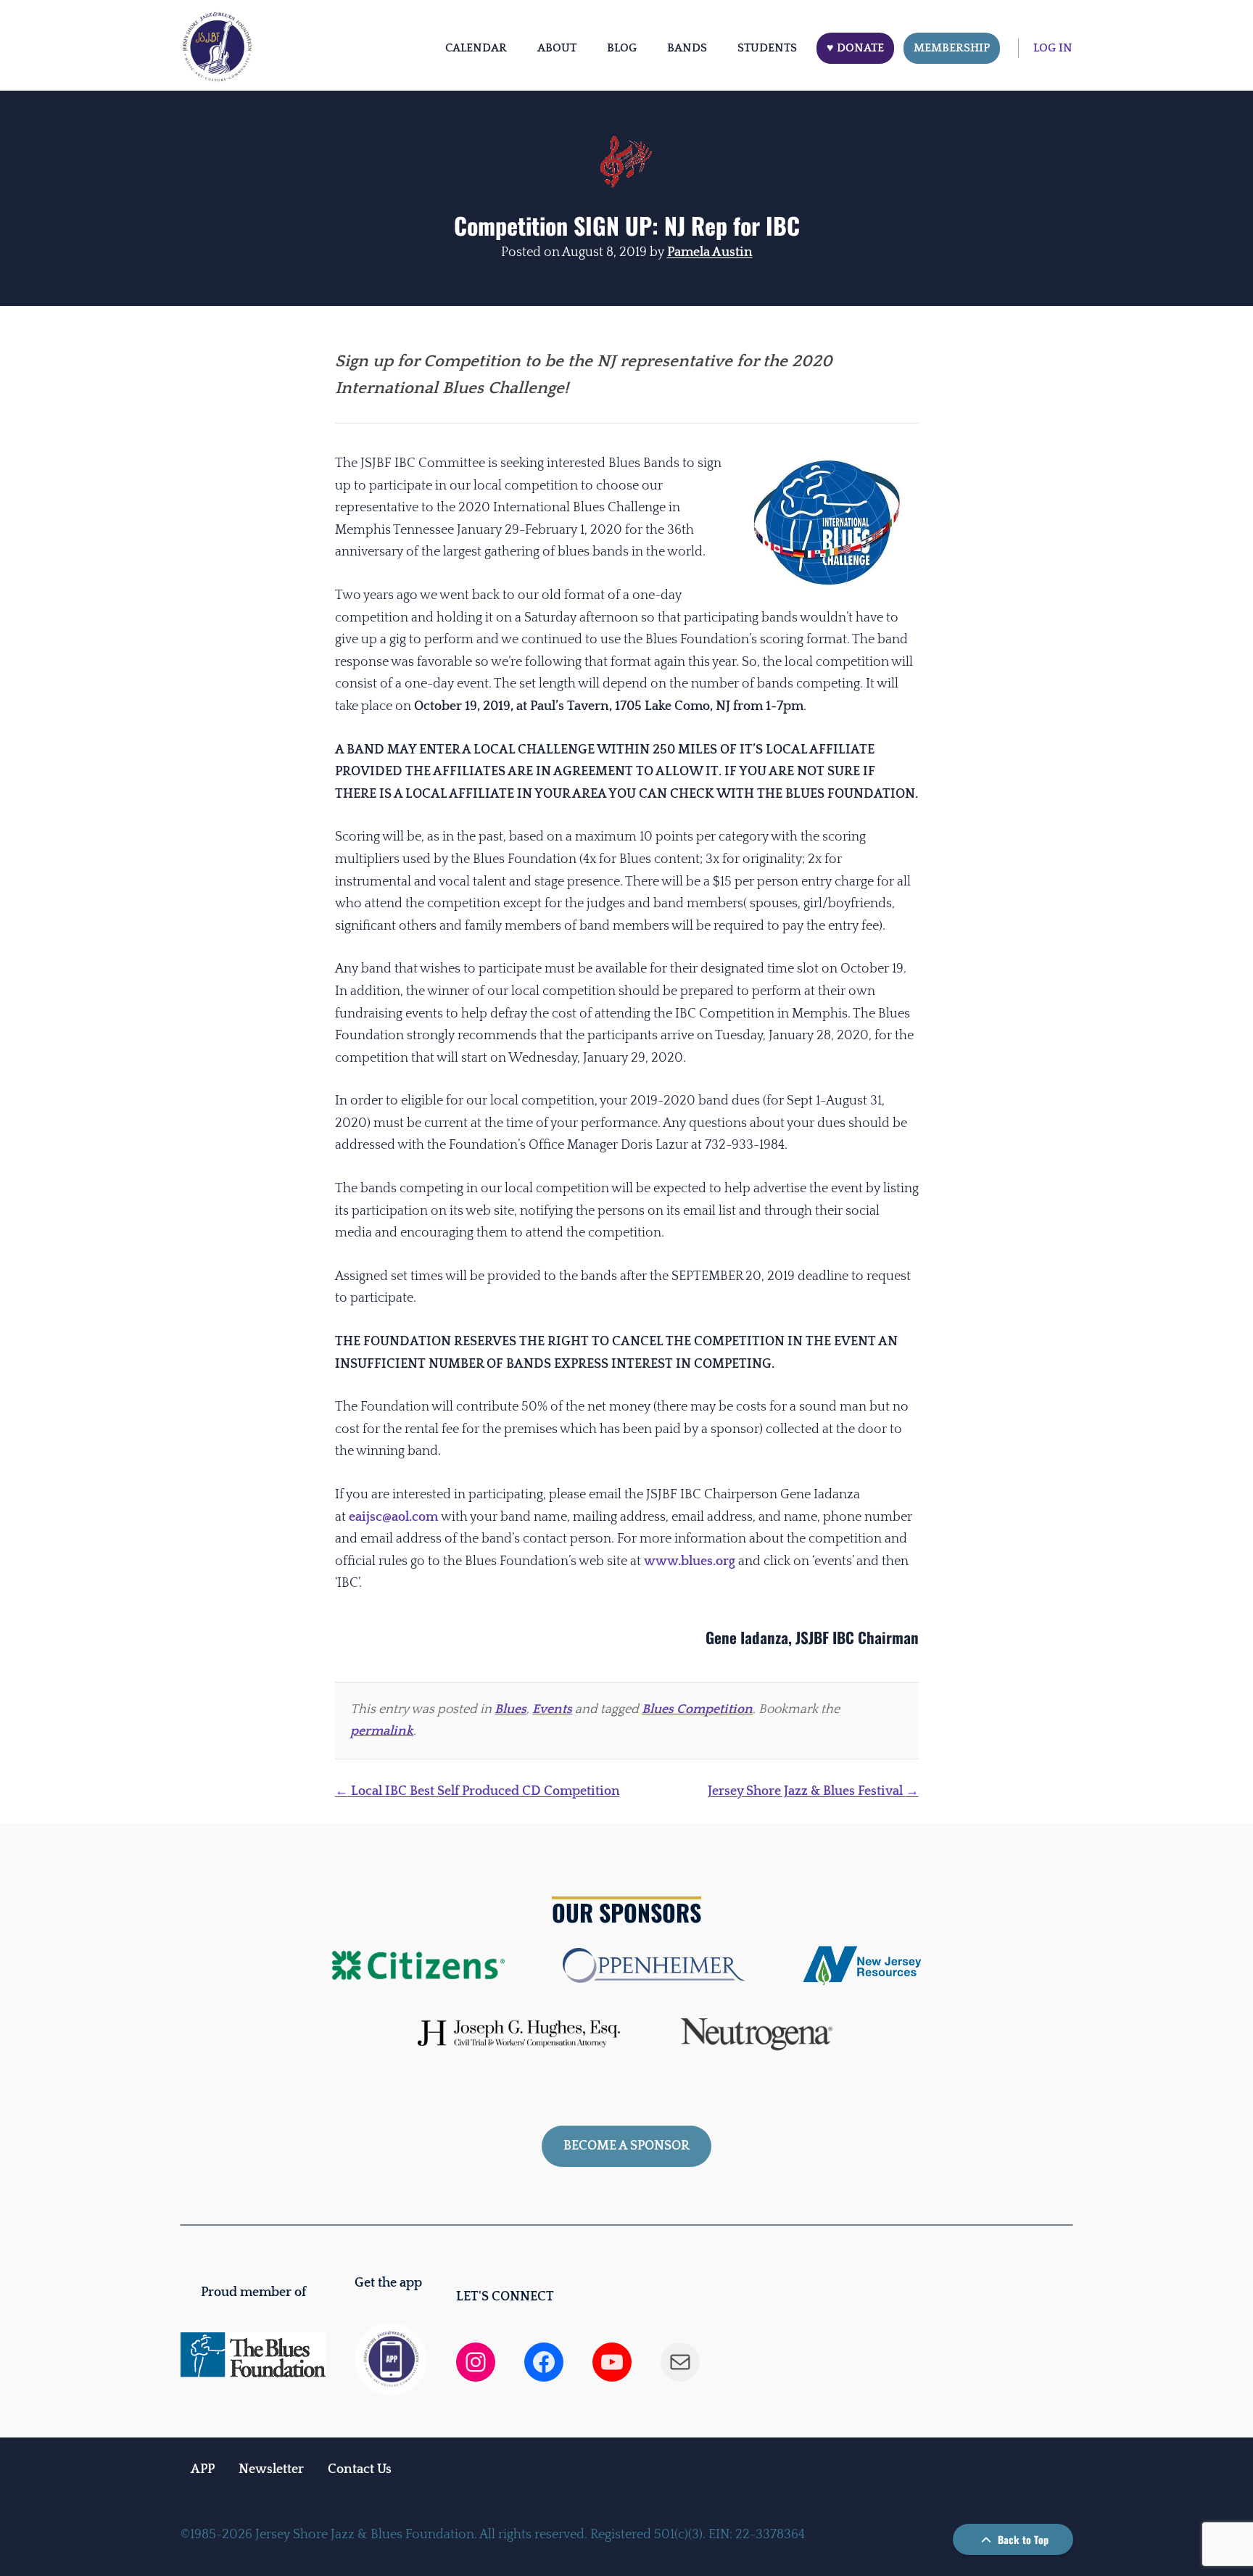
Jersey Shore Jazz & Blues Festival (813, 1791)
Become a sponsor (626, 2146)
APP (203, 2469)
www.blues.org (690, 1561)
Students (767, 48)
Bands (687, 48)
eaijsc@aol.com (393, 1517)
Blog (622, 48)
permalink (382, 1731)
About (557, 48)
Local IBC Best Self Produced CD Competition (477, 1791)
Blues (510, 1709)
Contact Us (360, 2469)
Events (552, 1709)
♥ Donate (855, 48)
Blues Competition (697, 1709)
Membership (952, 48)
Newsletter (271, 2469)
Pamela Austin (710, 252)
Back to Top (1022, 2539)
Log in (1053, 48)
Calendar (476, 48)
